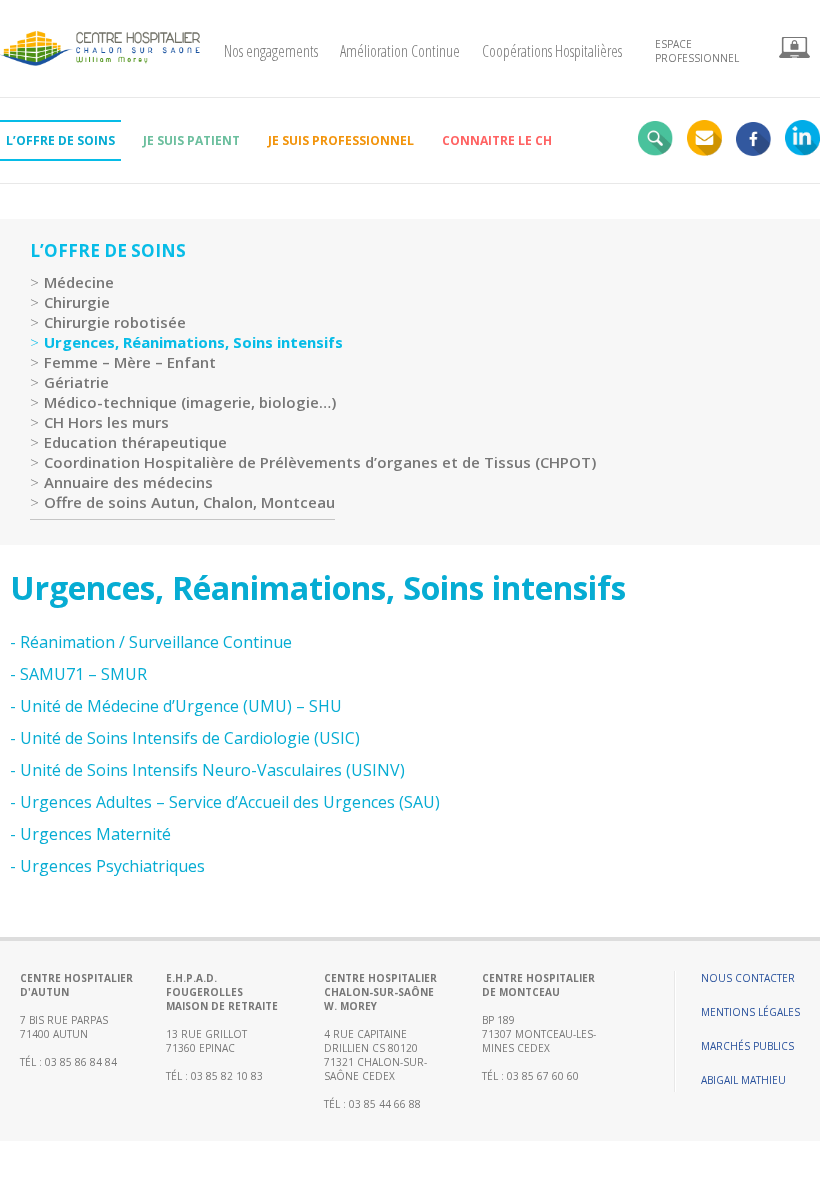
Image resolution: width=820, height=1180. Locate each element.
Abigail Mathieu (743, 1080)
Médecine (79, 282)
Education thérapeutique (135, 442)
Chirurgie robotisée (115, 322)
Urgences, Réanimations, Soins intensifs (193, 342)
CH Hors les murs (106, 422)
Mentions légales (750, 1012)
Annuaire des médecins (128, 482)
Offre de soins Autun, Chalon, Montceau (189, 502)
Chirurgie (77, 302)
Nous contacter (748, 978)
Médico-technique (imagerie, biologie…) (190, 402)
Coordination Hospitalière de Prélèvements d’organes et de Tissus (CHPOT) (320, 462)
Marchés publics (747, 1046)
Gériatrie (76, 382)
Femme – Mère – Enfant (130, 362)
